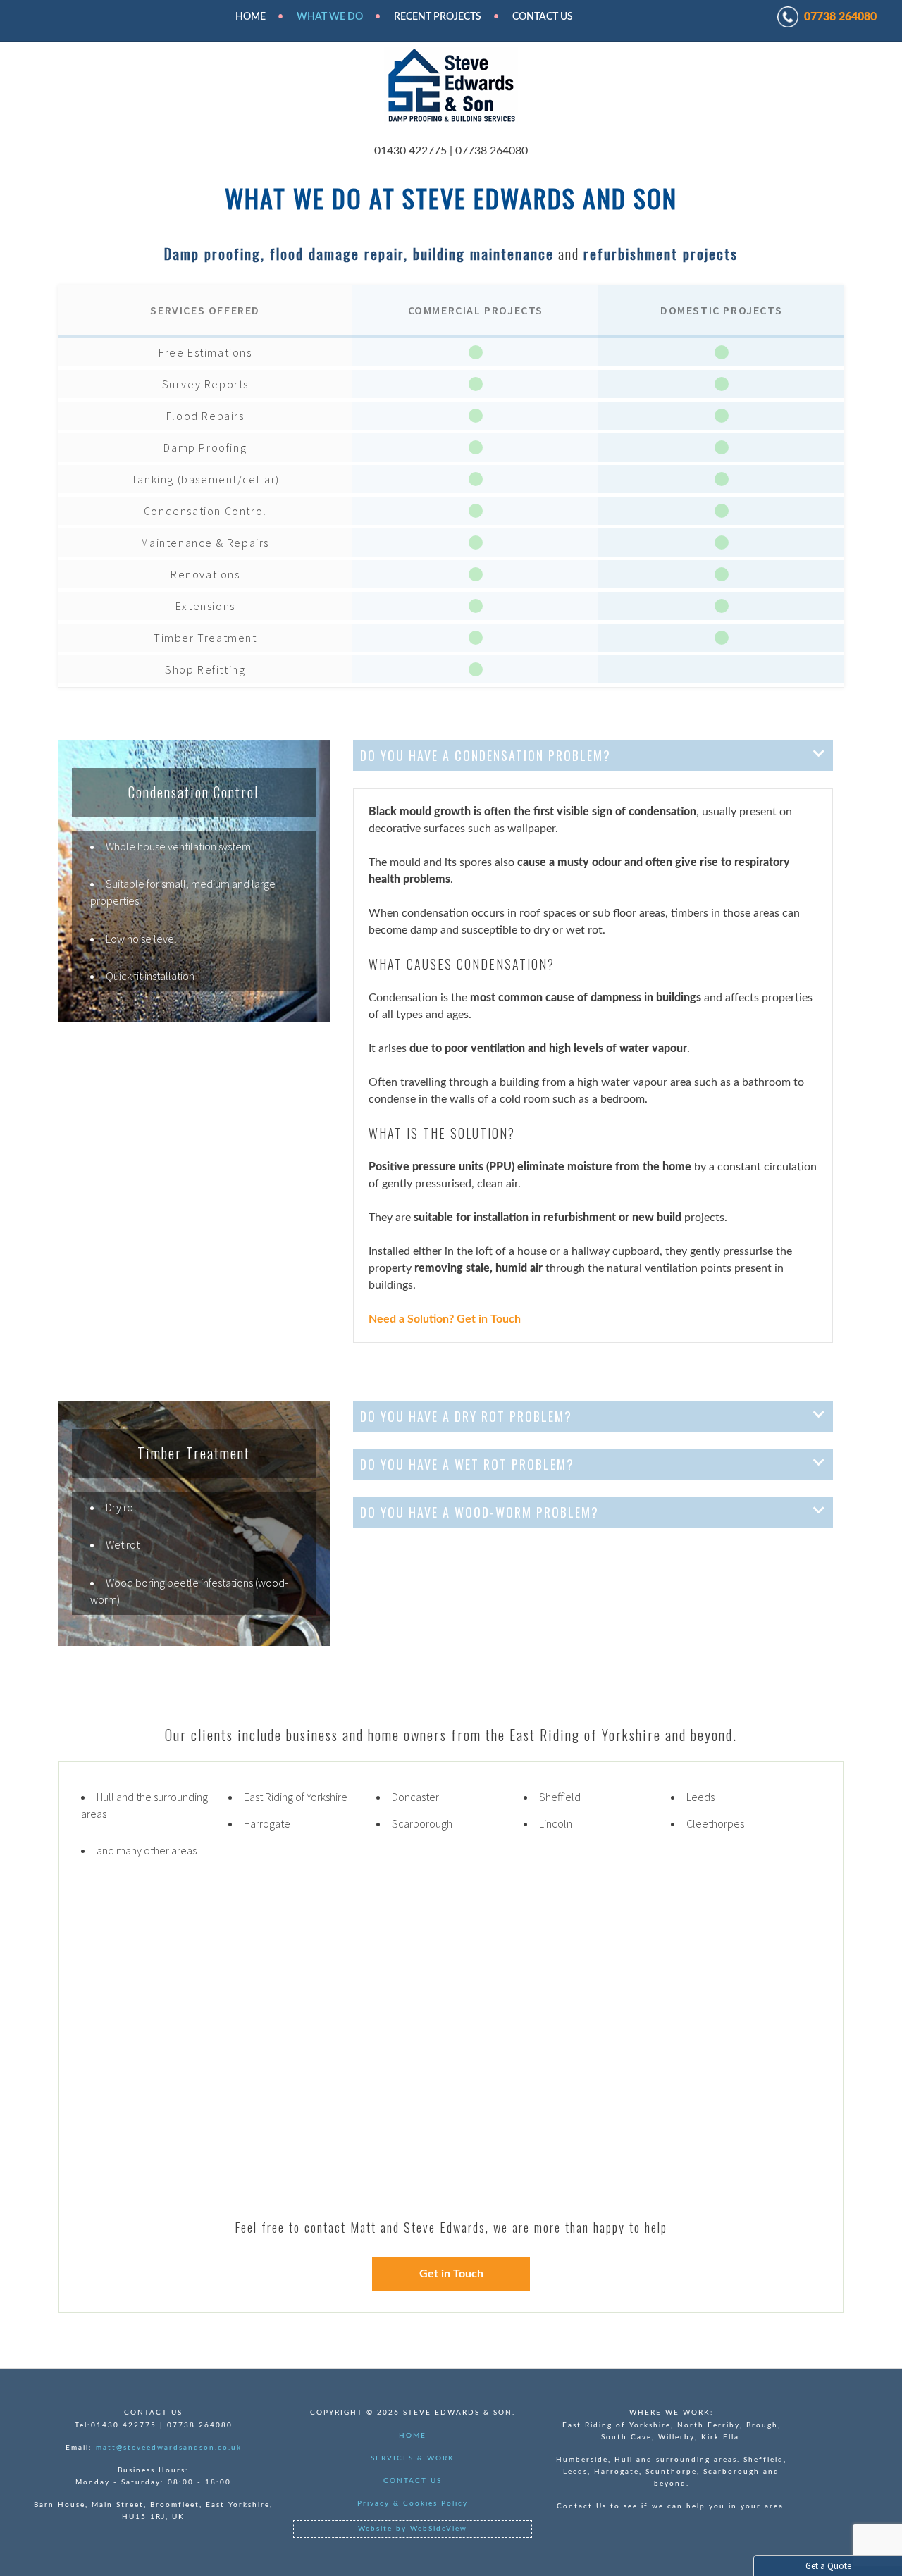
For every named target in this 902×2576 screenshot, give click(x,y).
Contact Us (543, 17)
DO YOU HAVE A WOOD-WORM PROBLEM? (480, 1512)
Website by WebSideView (413, 2529)
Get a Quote (828, 2566)
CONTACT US (413, 2481)
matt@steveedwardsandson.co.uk (169, 2448)
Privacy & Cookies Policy (413, 2503)
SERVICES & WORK (413, 2458)
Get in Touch (451, 2274)
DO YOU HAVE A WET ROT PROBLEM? (467, 1464)
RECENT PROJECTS (438, 17)
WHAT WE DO (330, 17)
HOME (251, 17)
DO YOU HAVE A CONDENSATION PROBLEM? (486, 755)
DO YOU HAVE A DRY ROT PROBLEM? (466, 1416)
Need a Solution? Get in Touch (445, 1319)
